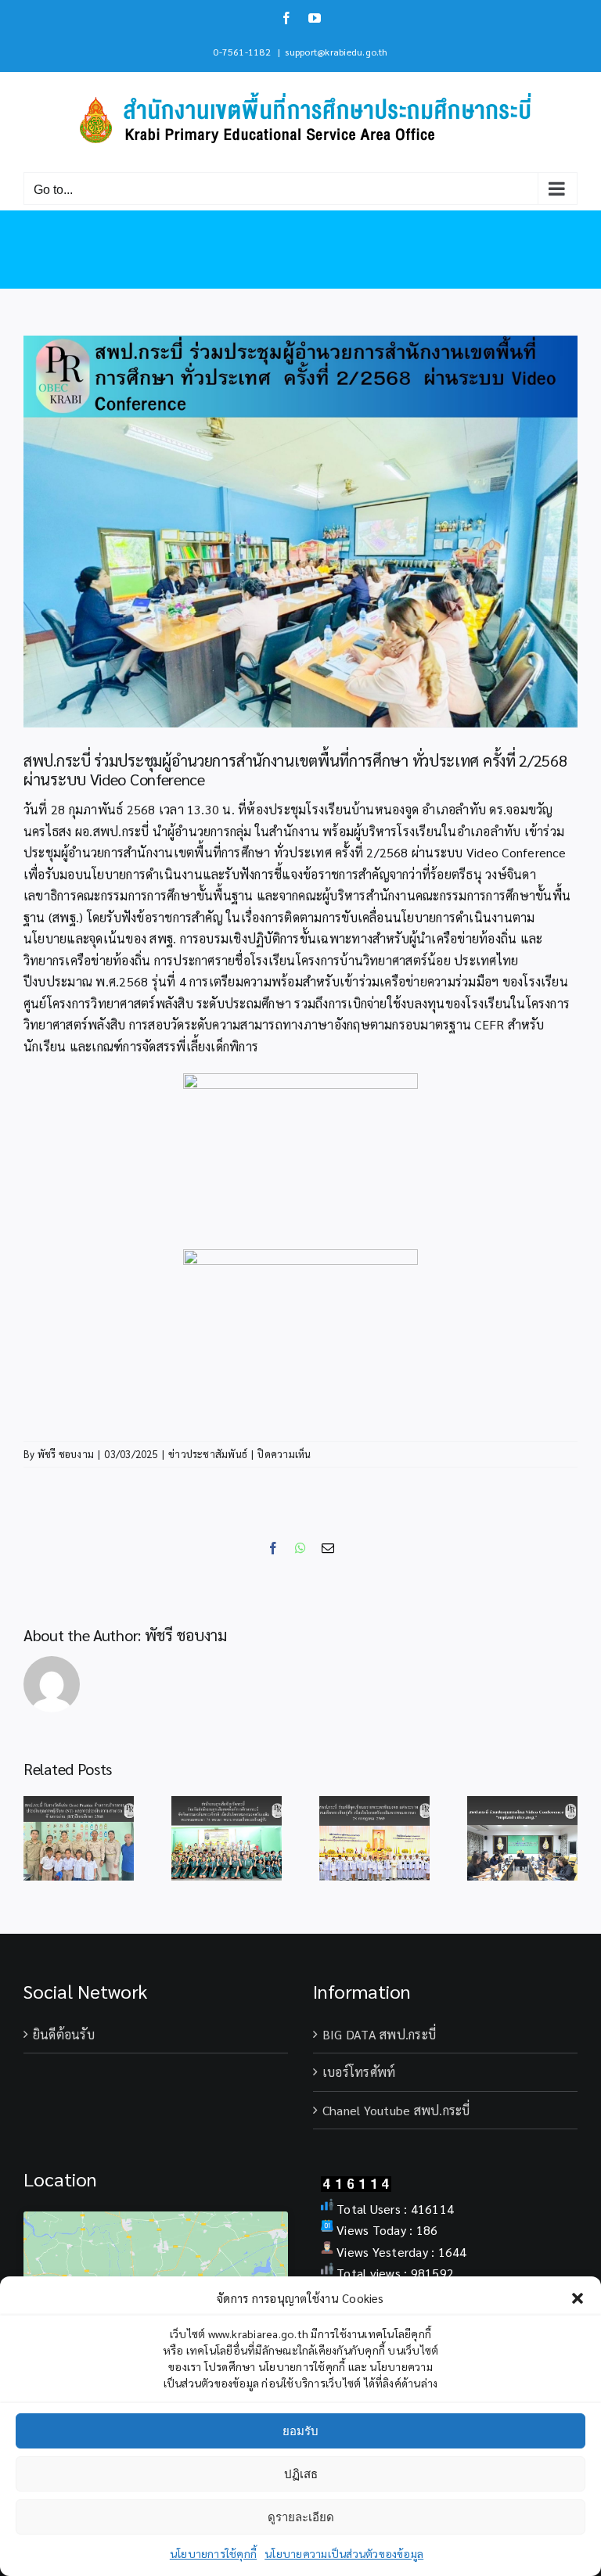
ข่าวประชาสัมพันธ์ (208, 1454)
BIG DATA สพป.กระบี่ (379, 2034)
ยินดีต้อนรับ (64, 2034)
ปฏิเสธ (301, 2474)
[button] (578, 2298)
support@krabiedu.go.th (336, 52)
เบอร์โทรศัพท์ (359, 2072)
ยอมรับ (300, 2431)
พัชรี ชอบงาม (66, 1454)
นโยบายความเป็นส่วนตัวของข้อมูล (344, 2553)
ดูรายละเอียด (301, 2517)
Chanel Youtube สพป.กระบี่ (396, 2110)
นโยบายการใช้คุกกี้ (213, 2553)
